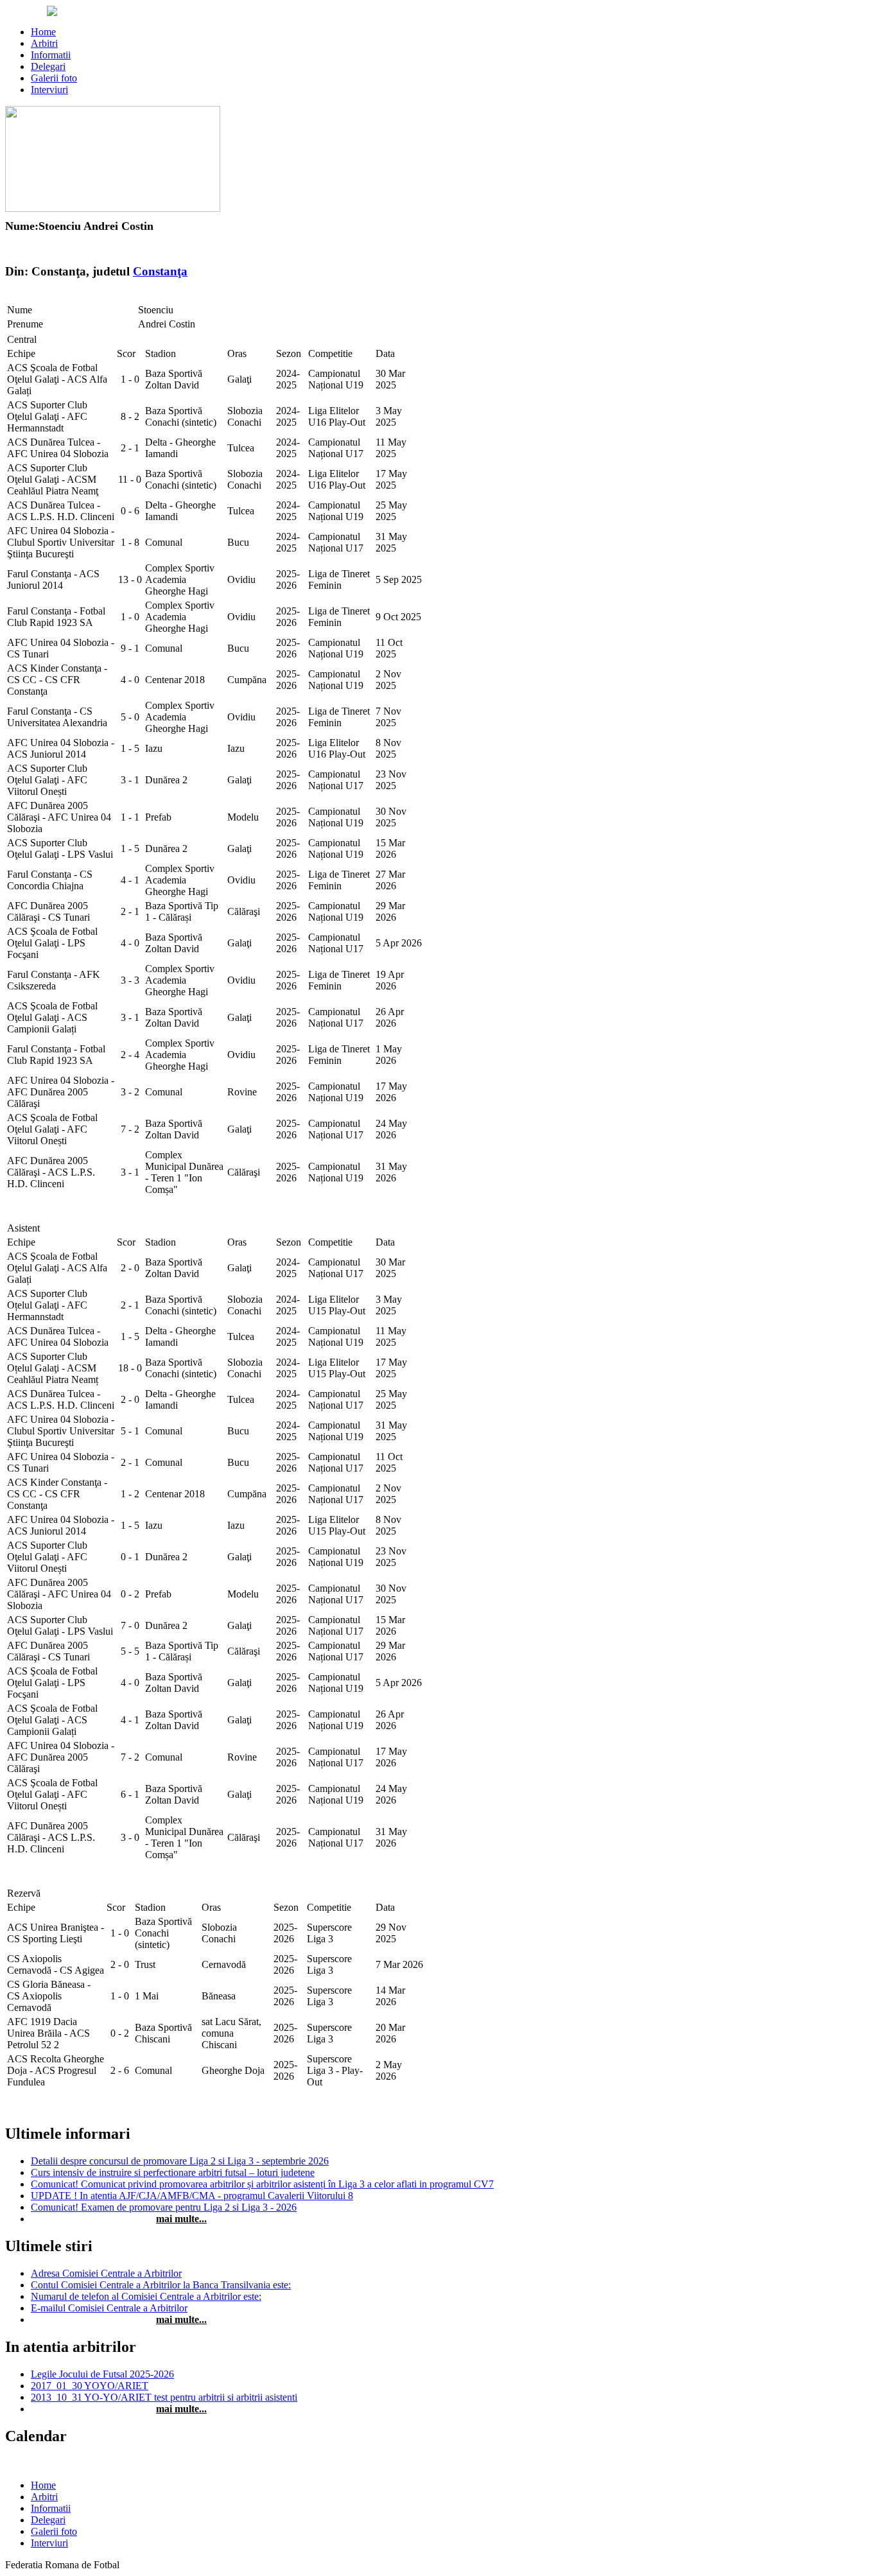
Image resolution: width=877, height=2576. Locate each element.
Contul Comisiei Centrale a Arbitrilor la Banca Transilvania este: (161, 2285)
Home (43, 32)
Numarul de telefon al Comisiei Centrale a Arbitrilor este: (146, 2296)
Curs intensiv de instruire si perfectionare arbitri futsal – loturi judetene (173, 2172)
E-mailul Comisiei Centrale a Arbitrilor (109, 2308)
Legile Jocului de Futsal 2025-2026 (102, 2374)
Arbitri (44, 43)
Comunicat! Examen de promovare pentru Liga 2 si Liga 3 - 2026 (164, 2207)
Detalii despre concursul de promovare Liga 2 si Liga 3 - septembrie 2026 (180, 2161)
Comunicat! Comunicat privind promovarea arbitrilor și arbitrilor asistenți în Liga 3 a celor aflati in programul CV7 (262, 2184)
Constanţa (160, 271)
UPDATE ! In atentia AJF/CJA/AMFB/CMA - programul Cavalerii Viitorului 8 (192, 2196)
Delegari (48, 66)
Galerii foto (54, 78)
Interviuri (49, 90)
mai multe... (181, 2219)
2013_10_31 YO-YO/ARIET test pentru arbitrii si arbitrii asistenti (164, 2397)
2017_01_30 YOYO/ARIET (90, 2386)
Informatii (51, 55)
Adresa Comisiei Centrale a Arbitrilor (106, 2273)
